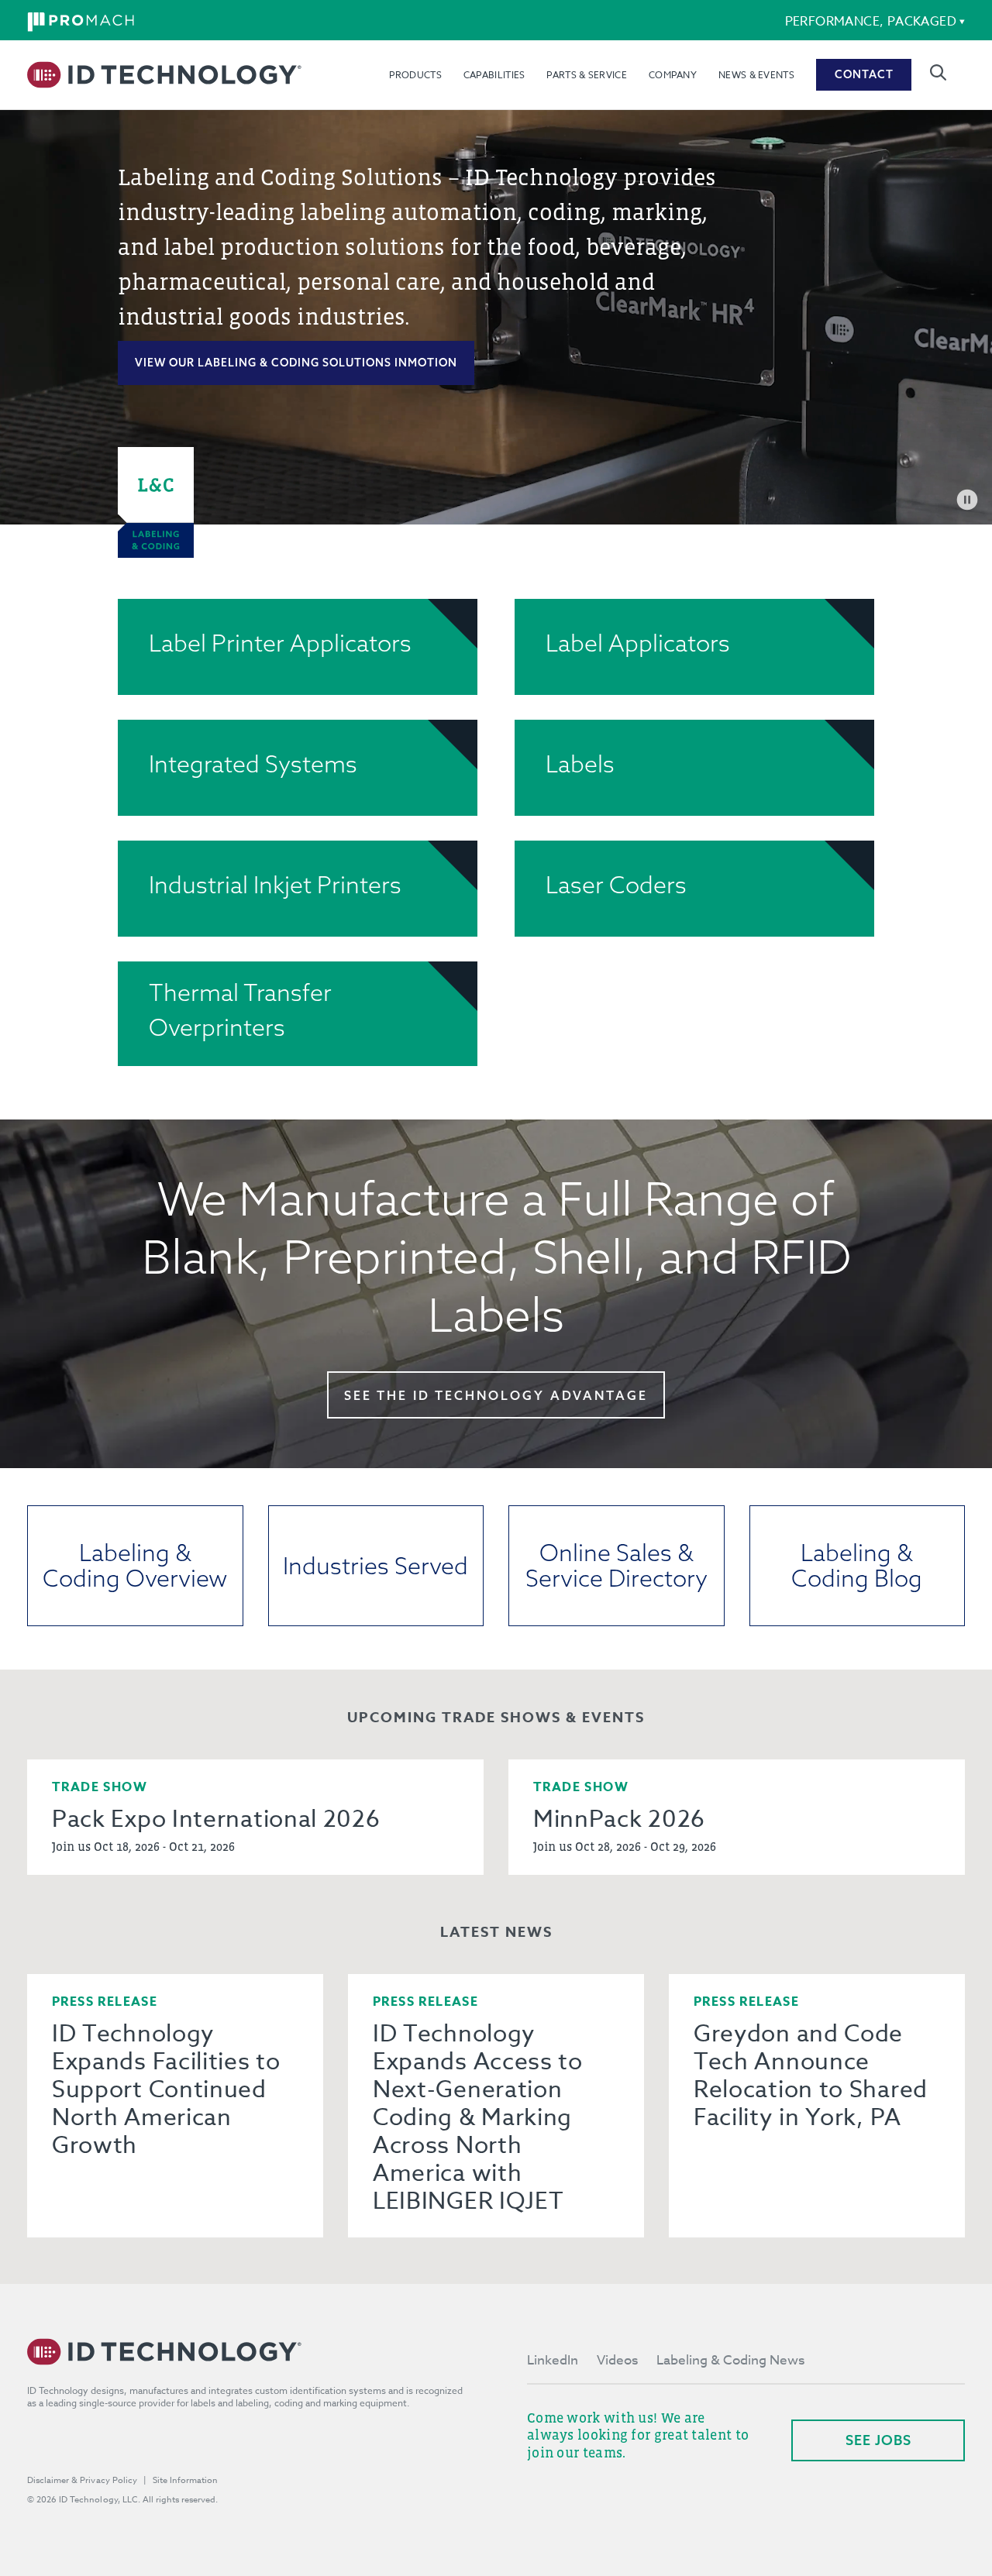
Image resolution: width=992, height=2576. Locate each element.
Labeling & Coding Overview (135, 1565)
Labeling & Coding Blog (857, 1565)
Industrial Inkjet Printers (275, 885)
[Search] (938, 72)
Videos (617, 2360)
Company (673, 75)
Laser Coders (616, 885)
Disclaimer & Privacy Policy (82, 2480)
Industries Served (375, 1566)
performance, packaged (871, 22)
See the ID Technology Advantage (496, 1395)
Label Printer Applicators (280, 643)
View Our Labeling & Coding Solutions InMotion (296, 363)
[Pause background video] (967, 500)
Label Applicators (638, 643)
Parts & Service (587, 75)
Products (415, 75)
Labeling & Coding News (730, 2360)
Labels (580, 764)
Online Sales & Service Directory (617, 1565)
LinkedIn (553, 2360)
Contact (864, 74)
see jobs (878, 2440)
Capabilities (494, 75)
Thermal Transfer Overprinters (240, 1010)
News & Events (756, 75)
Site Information (185, 2480)
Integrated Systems (253, 764)
